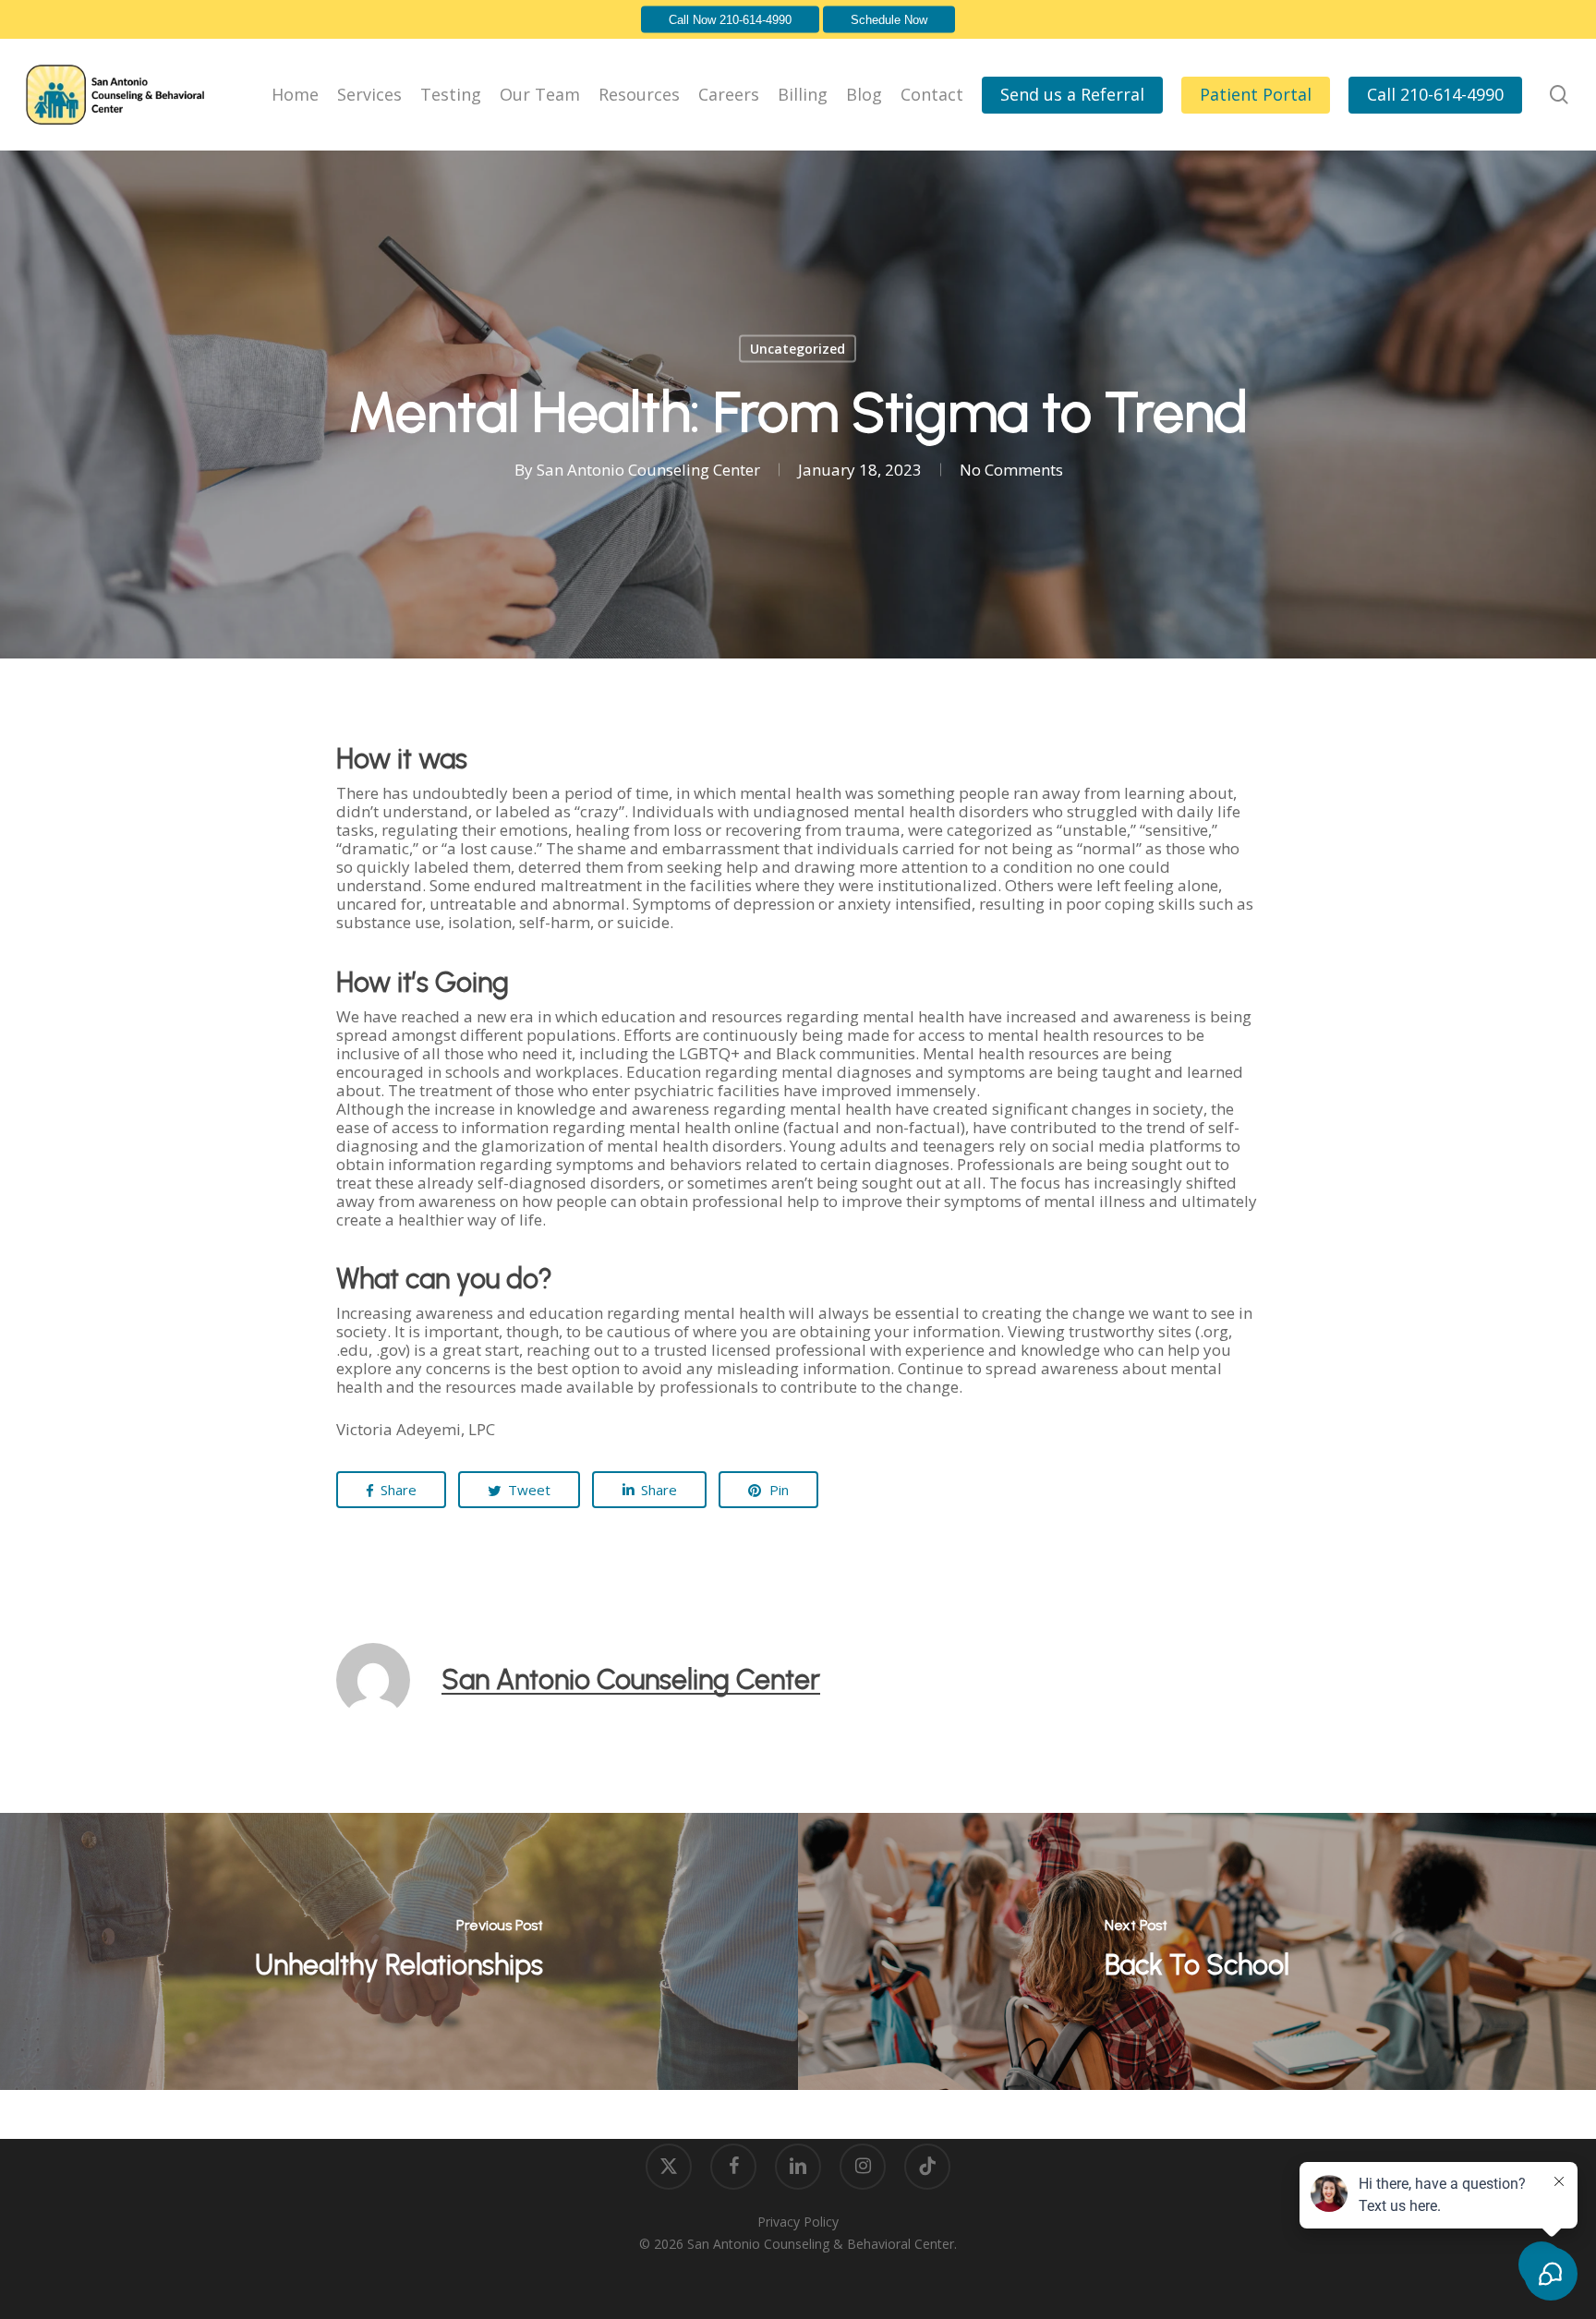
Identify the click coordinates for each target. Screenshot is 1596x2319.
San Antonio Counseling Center (648, 470)
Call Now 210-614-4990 (730, 20)
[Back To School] (1197, 1951)
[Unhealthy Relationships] (399, 1951)
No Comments (1011, 470)
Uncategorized (798, 349)
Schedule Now (889, 20)
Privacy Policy (798, 2222)
